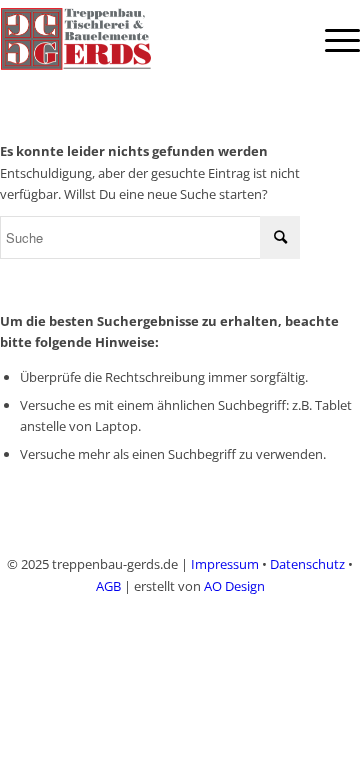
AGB (108, 586)
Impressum (225, 564)
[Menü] (332, 40)
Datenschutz (307, 564)
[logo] (144, 40)
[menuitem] (332, 40)
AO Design (234, 586)
